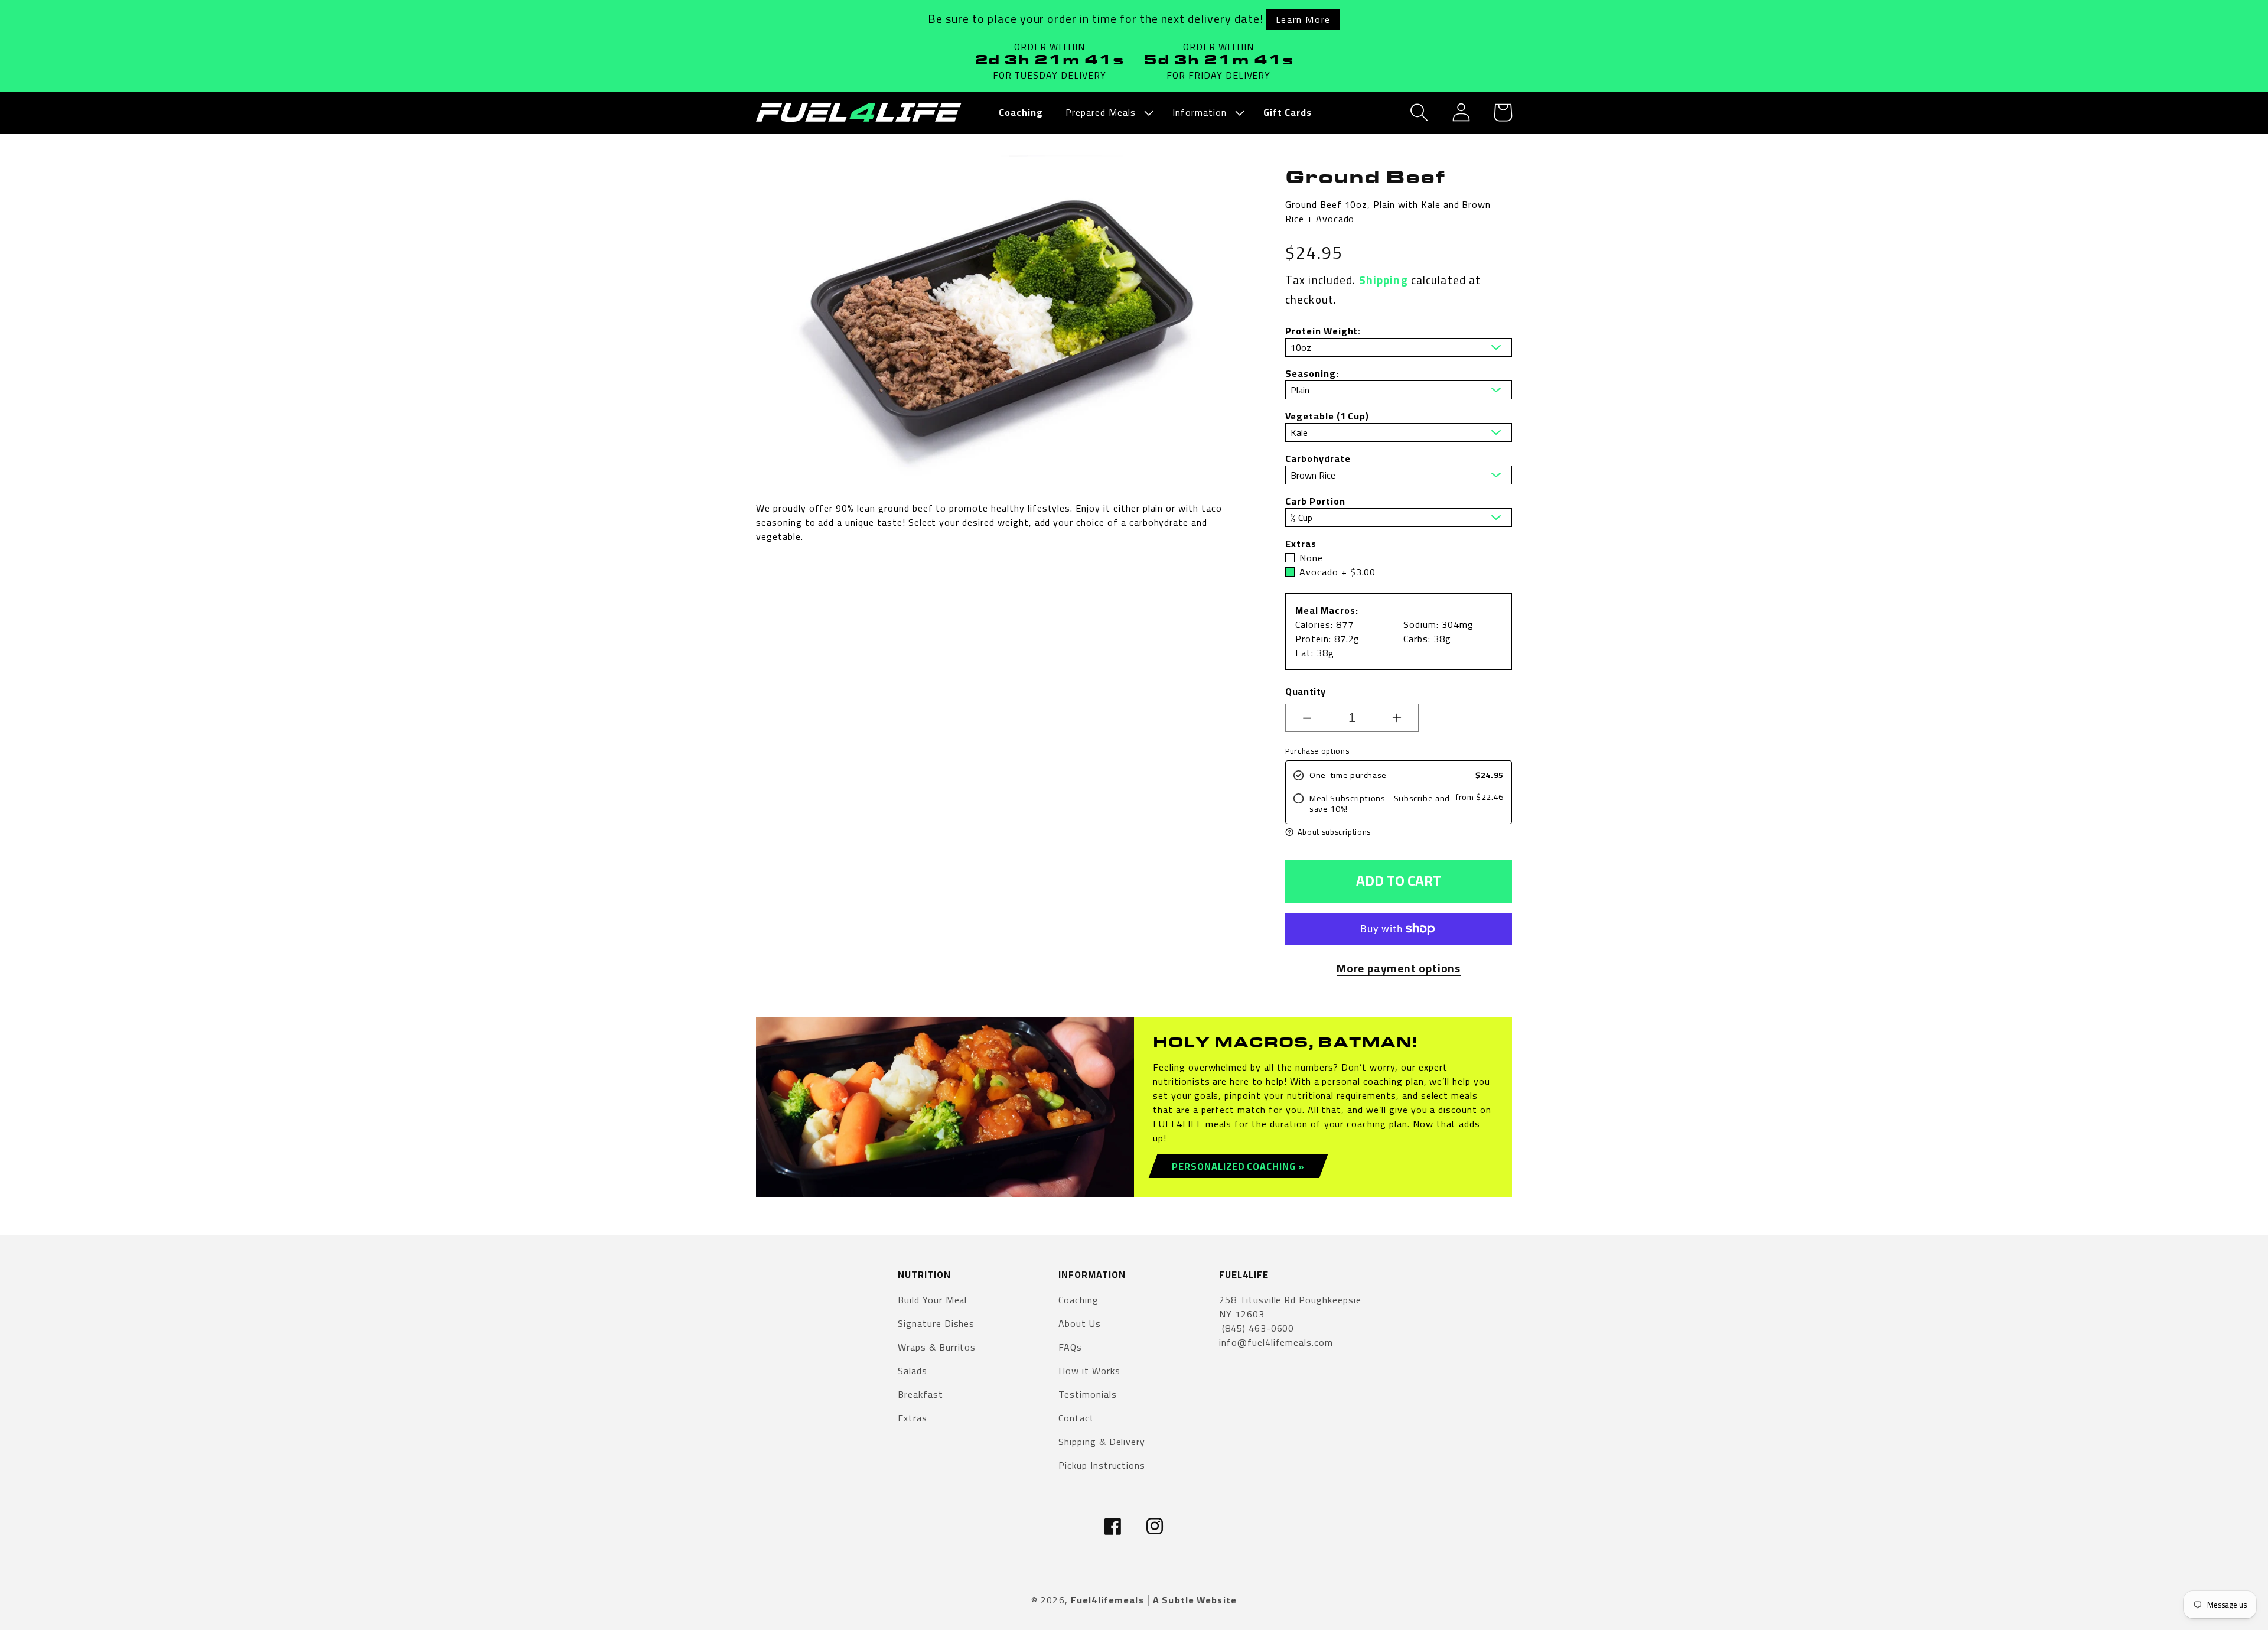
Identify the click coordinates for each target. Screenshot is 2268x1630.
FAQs (1070, 1347)
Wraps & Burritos (937, 1347)
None (1311, 558)
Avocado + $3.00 (1337, 572)
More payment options (1399, 969)
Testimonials (1088, 1394)
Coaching (1078, 1301)
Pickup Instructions (1102, 1465)
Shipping (1384, 280)
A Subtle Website (1195, 1600)
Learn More (1303, 19)
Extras (913, 1418)
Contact (1076, 1418)
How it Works (1089, 1371)
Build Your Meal (932, 1301)
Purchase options (1317, 751)
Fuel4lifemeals (1107, 1600)
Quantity (1306, 691)
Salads (913, 1371)
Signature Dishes (936, 1323)
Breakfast (920, 1394)
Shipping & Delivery (1102, 1442)
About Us (1080, 1323)
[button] (1108, 113)
